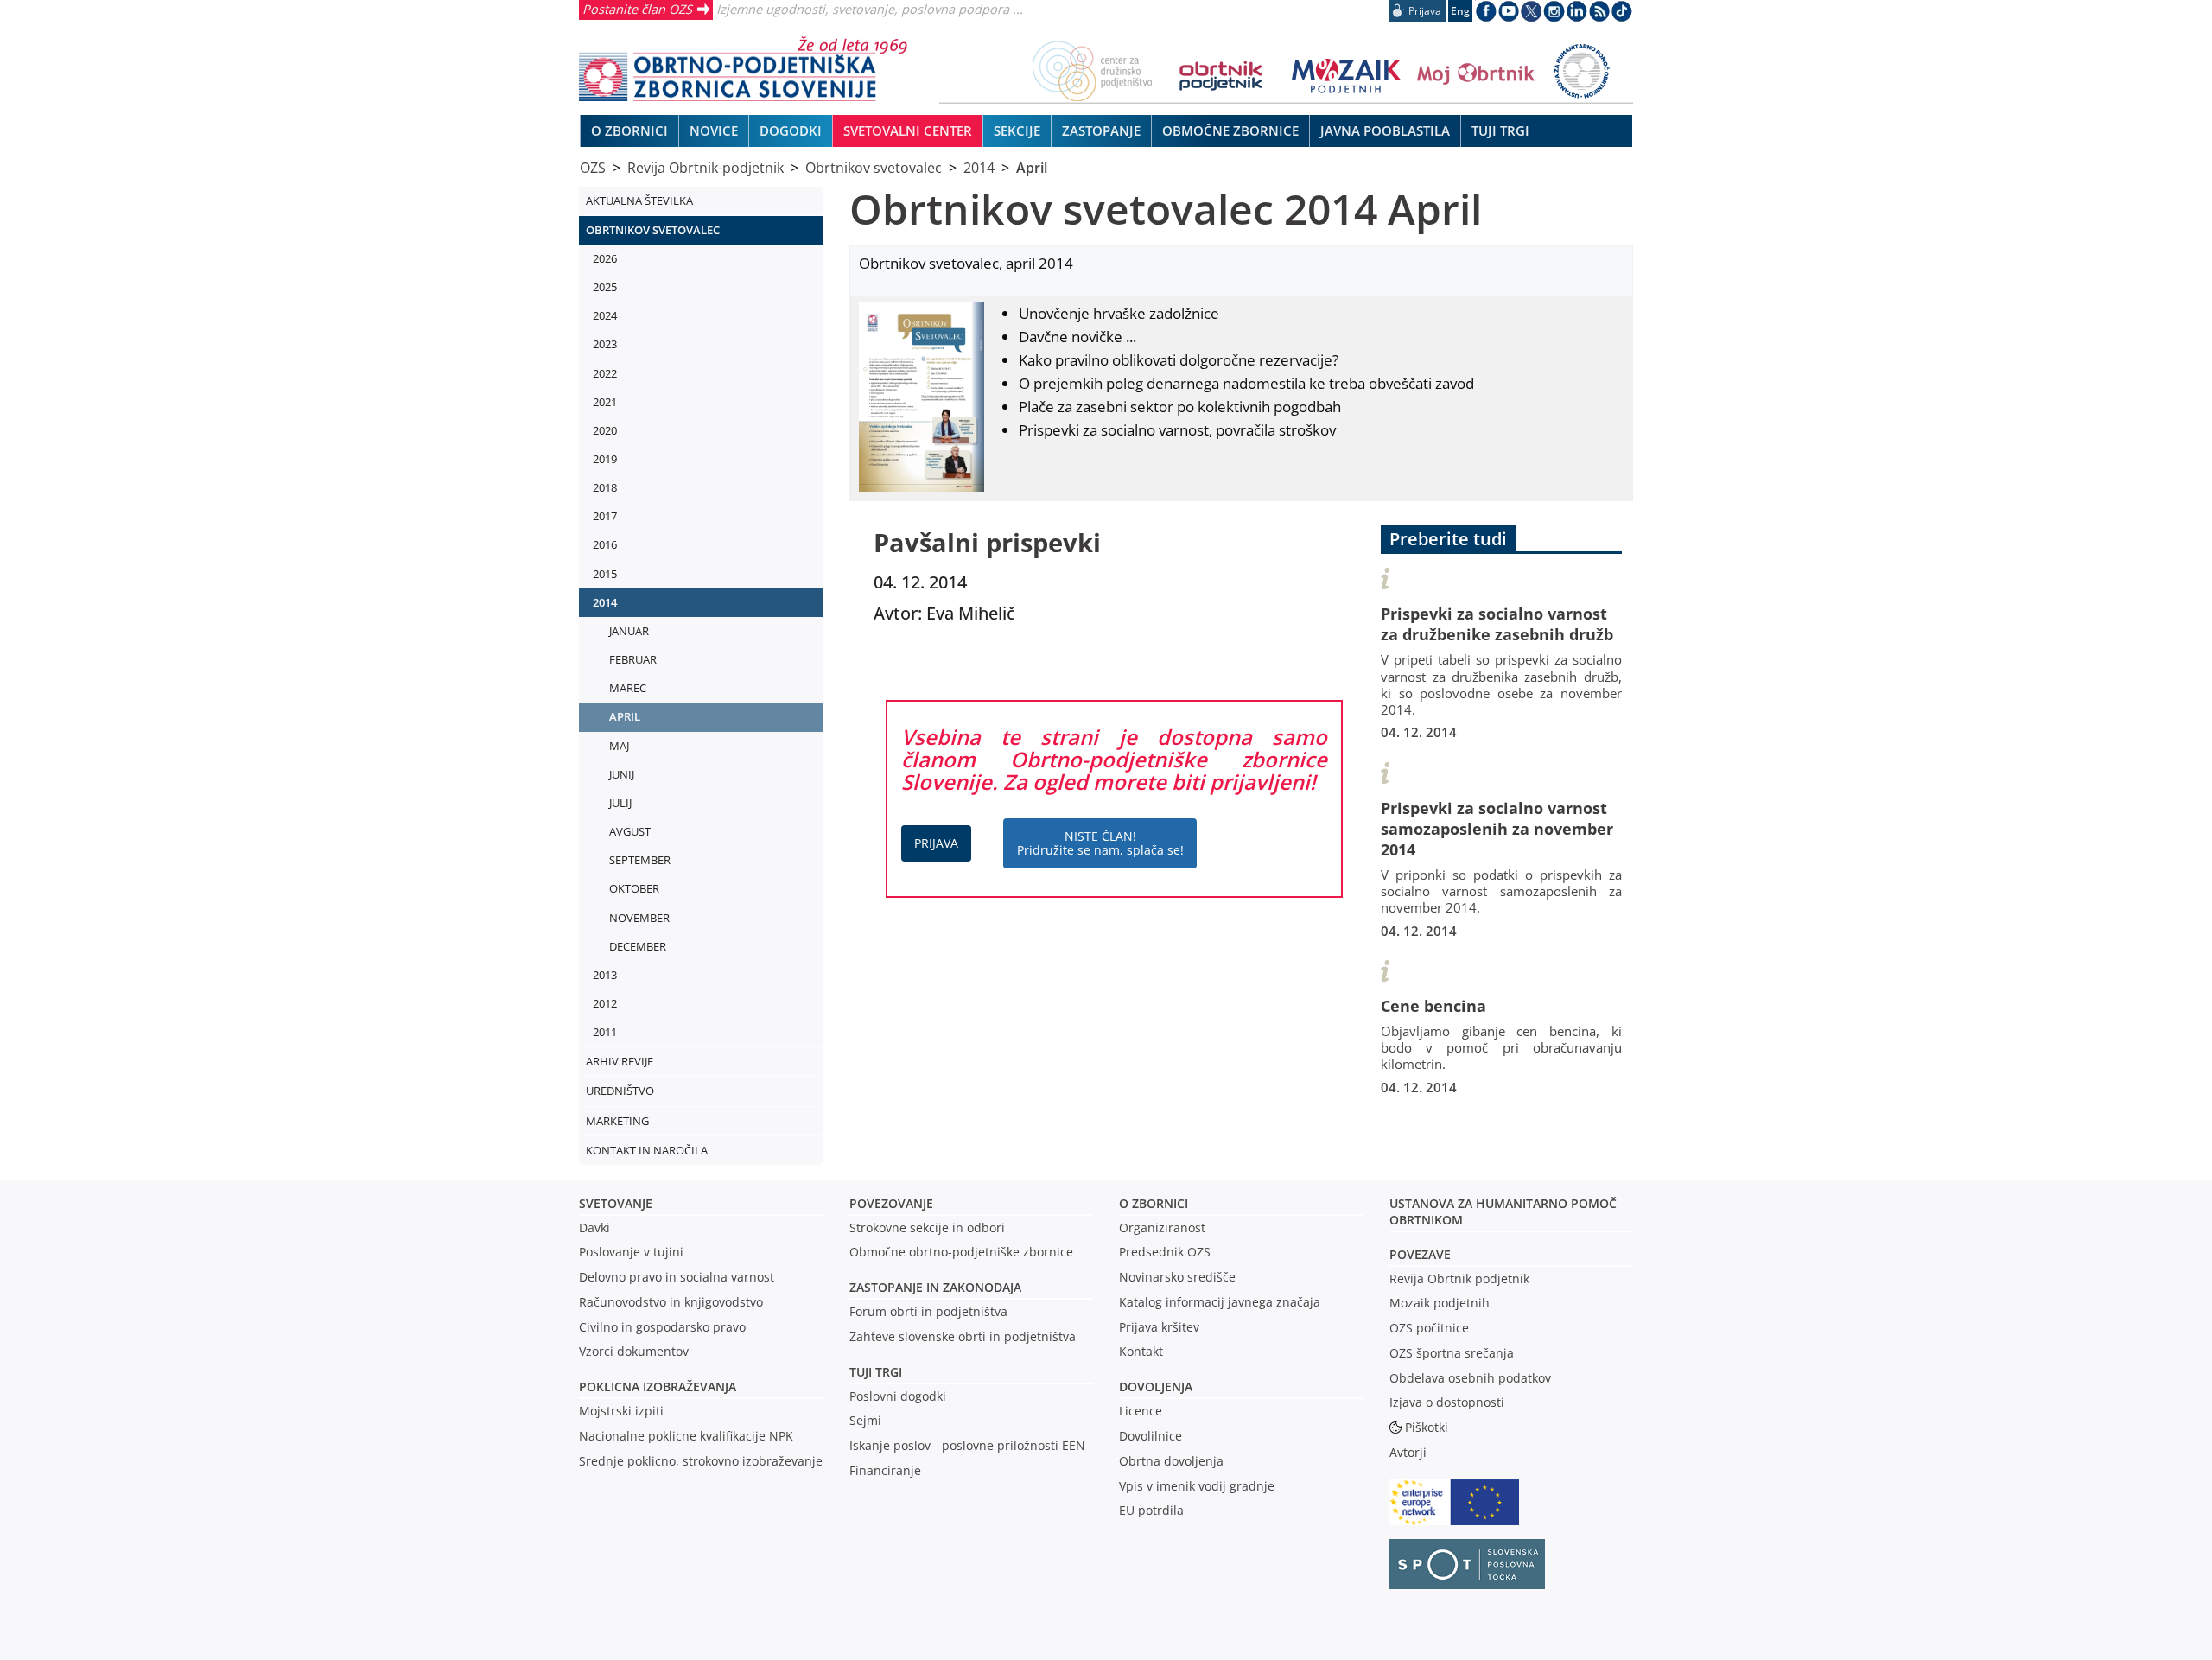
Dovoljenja (1156, 1387)
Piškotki (1427, 1427)
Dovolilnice (1150, 1436)
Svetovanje (616, 1203)
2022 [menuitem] (605, 373)
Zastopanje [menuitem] (1101, 130)
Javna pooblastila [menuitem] (1385, 130)
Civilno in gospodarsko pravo (662, 1327)
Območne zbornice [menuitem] (1230, 130)
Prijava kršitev (1159, 1327)
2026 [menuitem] (605, 258)
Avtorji (1408, 1452)
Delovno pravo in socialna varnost (677, 1277)
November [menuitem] (639, 918)
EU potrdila (1151, 1510)
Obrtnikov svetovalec (874, 168)
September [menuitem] (640, 860)
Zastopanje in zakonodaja (935, 1287)
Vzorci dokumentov (634, 1351)
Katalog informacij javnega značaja (1220, 1302)
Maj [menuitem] (619, 746)
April (1032, 168)
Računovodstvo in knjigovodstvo (671, 1302)
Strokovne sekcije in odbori (927, 1228)
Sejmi (865, 1420)
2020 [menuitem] (605, 430)
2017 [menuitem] (605, 516)
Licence (1141, 1411)
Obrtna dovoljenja (1171, 1461)
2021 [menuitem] (605, 402)
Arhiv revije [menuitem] (620, 1061)
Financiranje (885, 1470)
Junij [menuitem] (622, 774)
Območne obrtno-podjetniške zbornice (961, 1252)
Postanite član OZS (637, 9)
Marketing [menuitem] (617, 1121)
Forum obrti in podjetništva (928, 1311)
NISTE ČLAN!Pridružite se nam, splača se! (1100, 843)
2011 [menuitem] (605, 1032)
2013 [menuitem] (605, 975)
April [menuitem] (625, 716)
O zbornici (1154, 1203)
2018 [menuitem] (605, 487)
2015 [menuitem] (605, 574)
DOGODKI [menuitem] (791, 130)
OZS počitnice (1429, 1328)
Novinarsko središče (1177, 1277)
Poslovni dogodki (898, 1396)
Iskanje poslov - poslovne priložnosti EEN (967, 1445)
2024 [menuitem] (605, 315)
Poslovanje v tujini (631, 1252)
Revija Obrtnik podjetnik (1459, 1278)
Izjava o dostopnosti (1447, 1402)
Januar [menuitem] (629, 631)
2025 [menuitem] (605, 287)
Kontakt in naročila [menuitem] (647, 1150)
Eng (1460, 11)
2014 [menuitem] (605, 602)
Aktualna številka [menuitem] (639, 200)
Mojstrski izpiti (621, 1411)
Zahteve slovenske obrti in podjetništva (963, 1336)
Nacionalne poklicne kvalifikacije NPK (686, 1436)
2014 (979, 168)
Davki (594, 1228)
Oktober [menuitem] (634, 888)
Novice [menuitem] (714, 130)
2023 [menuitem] (605, 344)
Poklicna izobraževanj (654, 1387)
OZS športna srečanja (1452, 1353)
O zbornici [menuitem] (629, 130)
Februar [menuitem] (633, 659)
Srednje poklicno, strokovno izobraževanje (701, 1461)
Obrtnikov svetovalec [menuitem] (653, 230)
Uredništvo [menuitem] (620, 1091)
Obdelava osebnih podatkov (1470, 1378)
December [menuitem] (638, 946)
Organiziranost (1162, 1228)
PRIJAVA (936, 843)
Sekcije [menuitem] (1017, 130)
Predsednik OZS (1165, 1252)
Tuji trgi (876, 1372)
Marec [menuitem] (628, 688)
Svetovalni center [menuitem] (908, 130)
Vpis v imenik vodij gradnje (1197, 1486)
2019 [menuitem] (605, 459)
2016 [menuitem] (605, 544)
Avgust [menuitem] (630, 831)
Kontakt (1141, 1351)
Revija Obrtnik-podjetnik (706, 168)
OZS (593, 168)
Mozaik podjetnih (1440, 1303)
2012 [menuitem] (605, 1003)
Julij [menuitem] (620, 803)
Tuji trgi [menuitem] (1500, 130)
